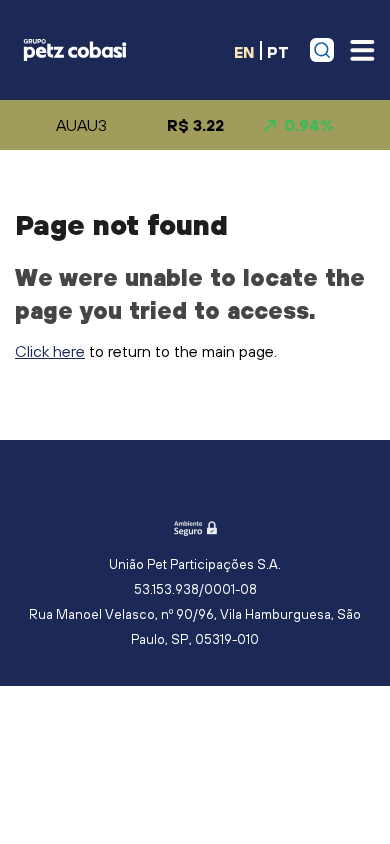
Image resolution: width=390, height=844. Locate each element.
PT (278, 51)
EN (244, 51)
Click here (50, 351)
